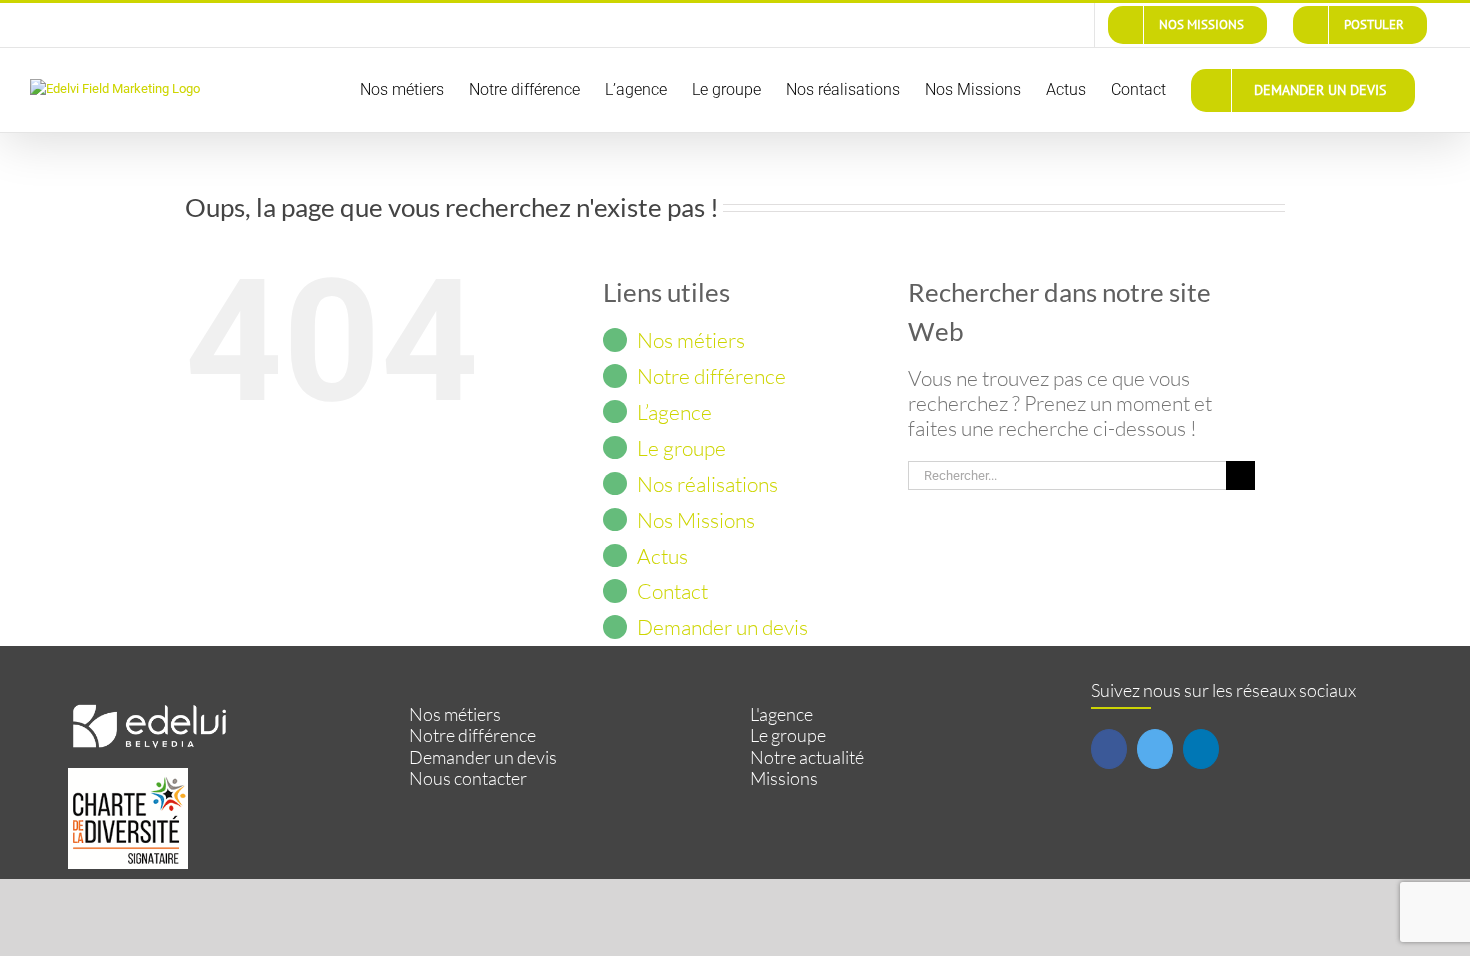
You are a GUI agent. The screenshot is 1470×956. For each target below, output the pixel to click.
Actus (662, 556)
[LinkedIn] (1201, 749)
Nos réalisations (707, 484)
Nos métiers (691, 340)
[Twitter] (1155, 749)
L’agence (674, 412)
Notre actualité (807, 757)
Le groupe (681, 448)
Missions (784, 778)
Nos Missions (696, 520)
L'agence (781, 714)
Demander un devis (722, 627)
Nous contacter (468, 778)
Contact (672, 591)
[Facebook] (1109, 749)
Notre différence (711, 376)
